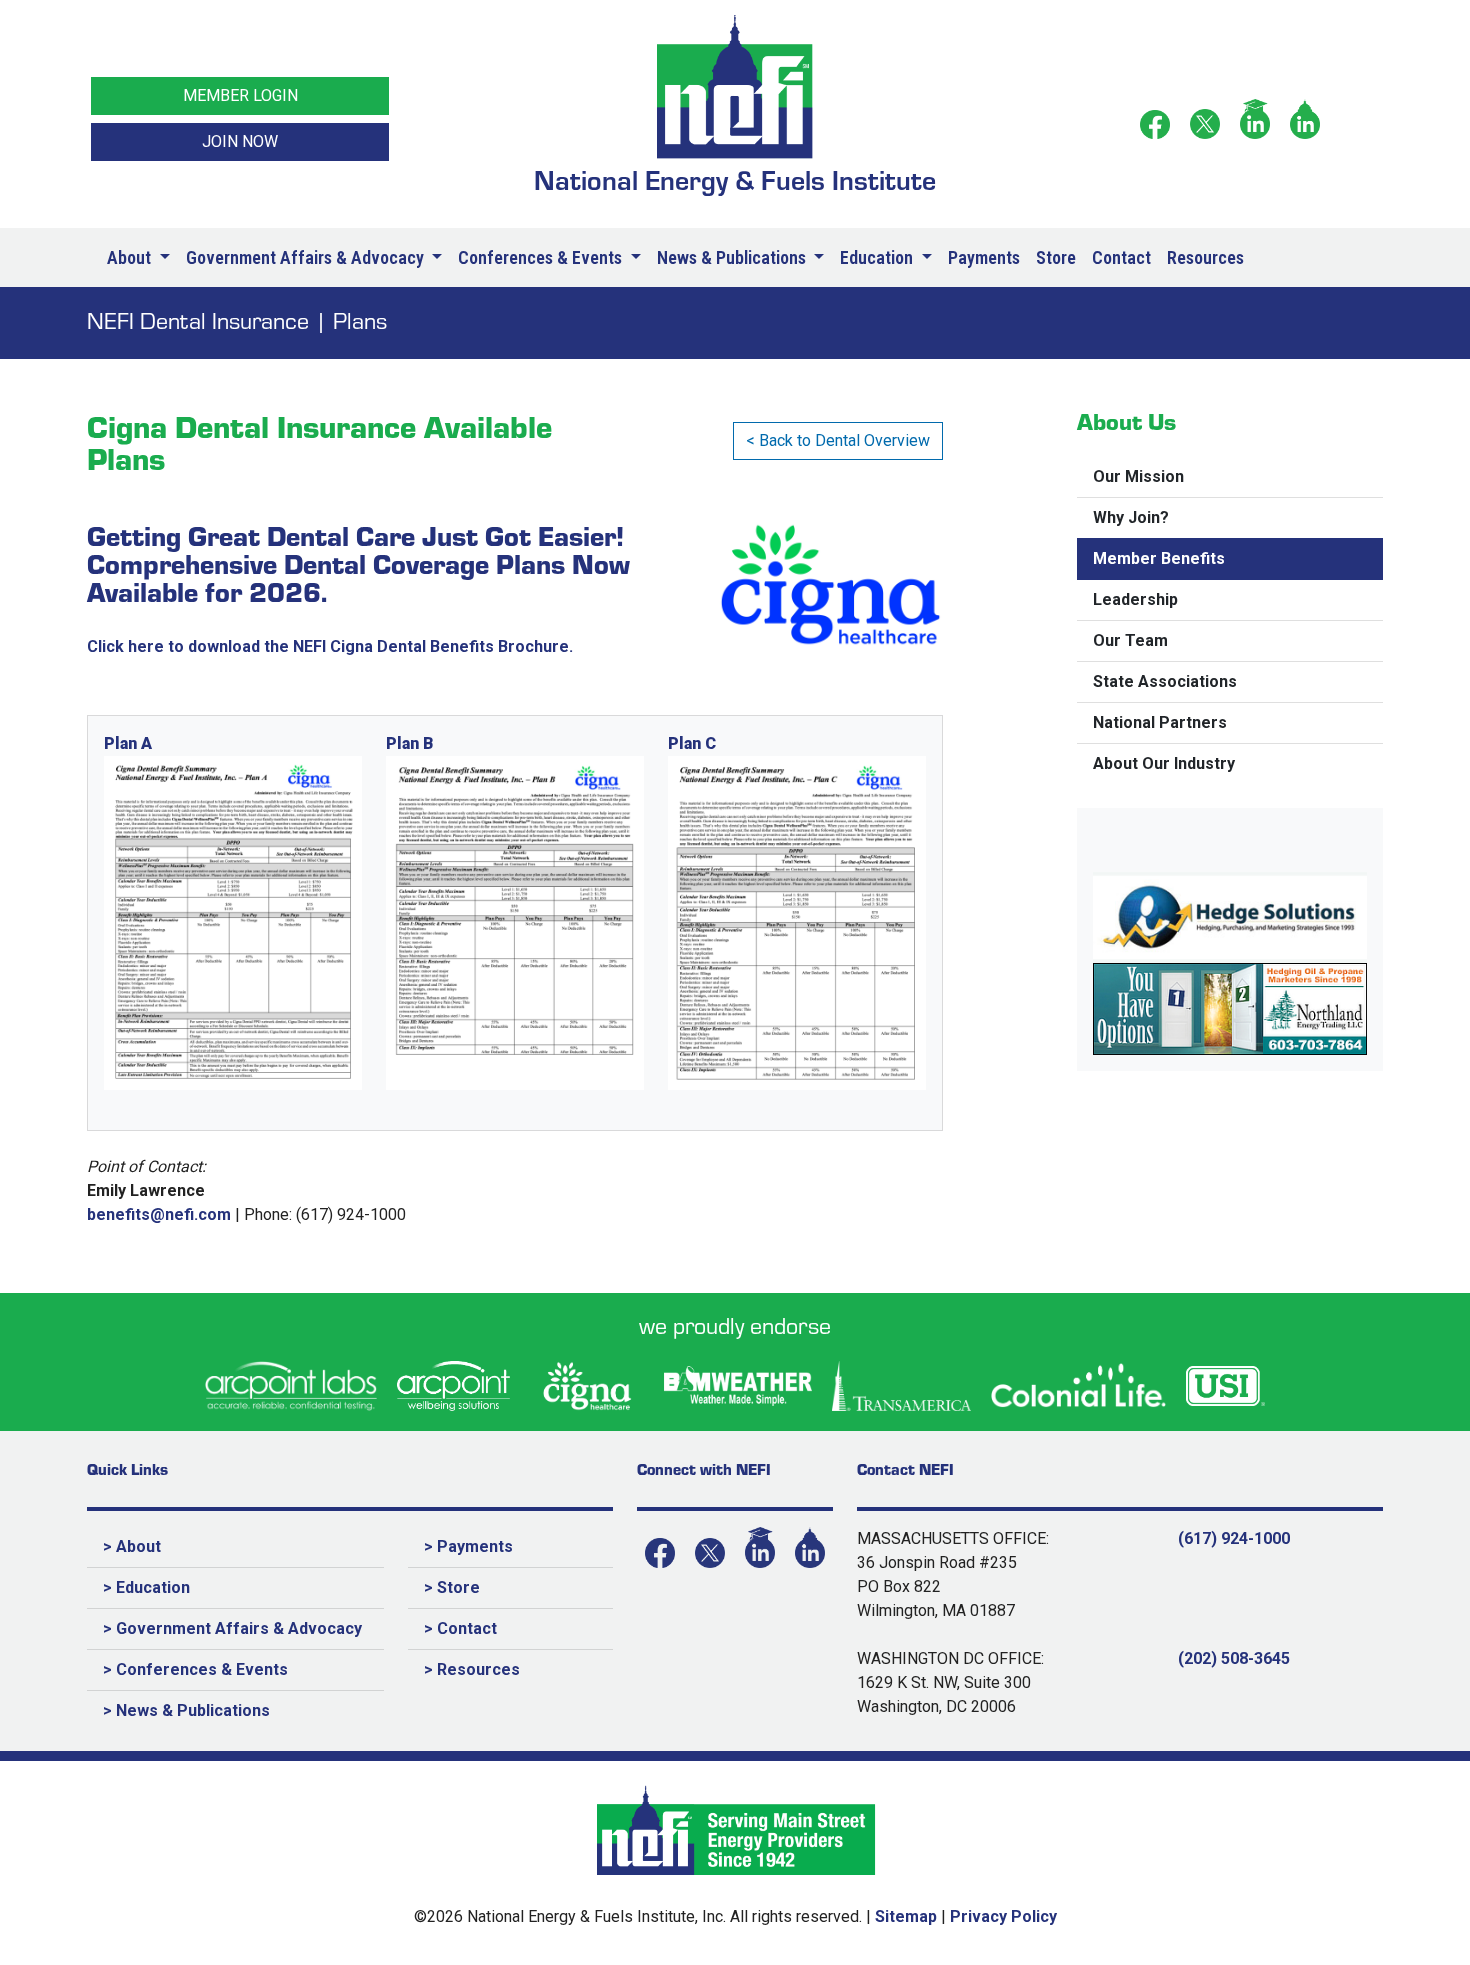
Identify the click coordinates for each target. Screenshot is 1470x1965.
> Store (452, 1587)
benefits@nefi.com (159, 1214)
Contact (1121, 257)
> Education (146, 1587)
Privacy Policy (1003, 1916)
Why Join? (1131, 517)
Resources (1205, 257)
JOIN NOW (240, 141)
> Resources (472, 1669)
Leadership (1135, 599)
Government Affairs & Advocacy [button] (307, 257)
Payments (984, 257)
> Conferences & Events (195, 1669)
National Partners (1160, 722)
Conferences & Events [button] (542, 257)
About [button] (131, 257)
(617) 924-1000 (1234, 1538)
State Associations (1165, 681)
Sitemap (906, 1916)
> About (132, 1546)
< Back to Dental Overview (838, 440)
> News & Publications (186, 1710)
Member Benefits (1159, 558)
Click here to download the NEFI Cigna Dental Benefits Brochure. (330, 646)
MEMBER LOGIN (240, 95)
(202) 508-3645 (1234, 1658)
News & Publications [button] (733, 257)
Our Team (1130, 640)
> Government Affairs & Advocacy (232, 1628)
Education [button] (878, 257)
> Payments (468, 1546)
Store (1056, 257)
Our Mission (1138, 476)
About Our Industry (1164, 763)
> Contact (460, 1628)
